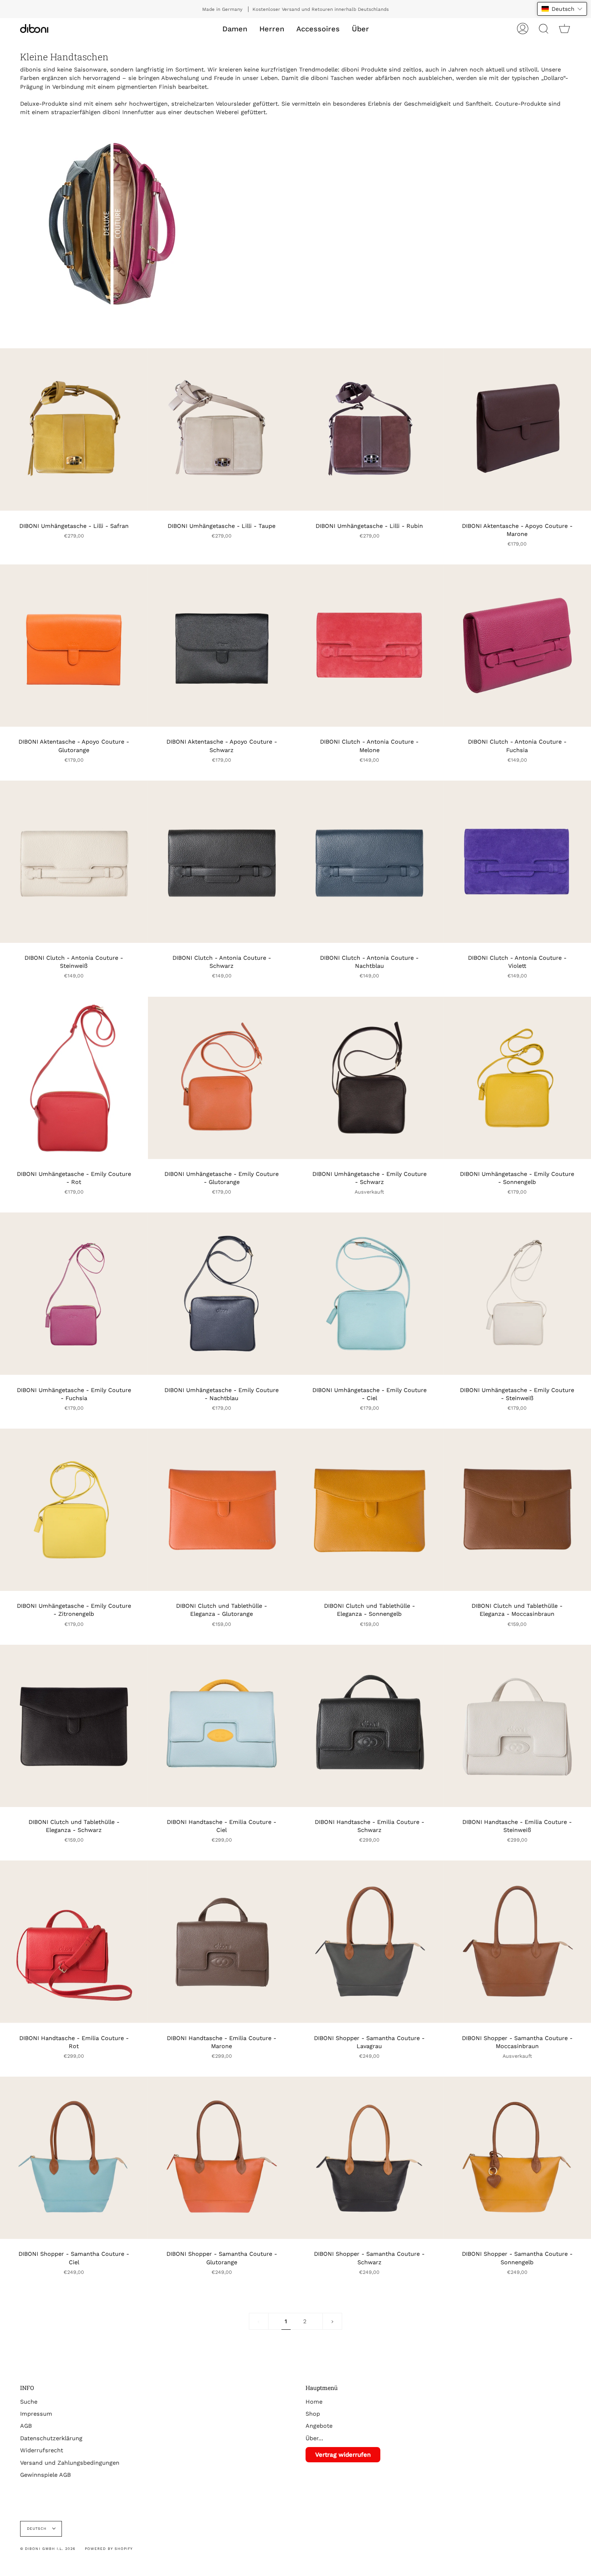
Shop (313, 2414)
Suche (29, 2402)
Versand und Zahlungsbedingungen (70, 2463)
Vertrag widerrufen (343, 2455)
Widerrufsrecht (42, 2450)
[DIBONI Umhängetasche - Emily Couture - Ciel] (369, 1294)
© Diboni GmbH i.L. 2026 (48, 2549)
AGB (26, 2426)
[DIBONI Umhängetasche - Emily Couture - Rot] (74, 1078)
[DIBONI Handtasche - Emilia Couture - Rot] (74, 1942)
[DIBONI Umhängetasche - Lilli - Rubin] (369, 429)
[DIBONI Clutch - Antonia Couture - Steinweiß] (74, 862)
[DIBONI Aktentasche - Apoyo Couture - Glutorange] (74, 646)
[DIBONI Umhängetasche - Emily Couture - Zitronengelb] (74, 1510)
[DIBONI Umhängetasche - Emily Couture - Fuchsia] (74, 1294)
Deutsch (38, 2529)
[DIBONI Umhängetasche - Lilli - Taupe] (222, 429)
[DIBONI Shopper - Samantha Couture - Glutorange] (222, 2158)
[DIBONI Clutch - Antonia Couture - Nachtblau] (369, 862)
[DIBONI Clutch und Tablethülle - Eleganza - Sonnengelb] (369, 1510)
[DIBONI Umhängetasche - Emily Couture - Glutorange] (222, 1078)
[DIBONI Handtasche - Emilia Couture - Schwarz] (369, 1726)
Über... (314, 2438)
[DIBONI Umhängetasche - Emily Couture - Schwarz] (369, 1078)
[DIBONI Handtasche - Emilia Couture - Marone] (222, 1942)
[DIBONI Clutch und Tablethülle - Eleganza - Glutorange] (222, 1510)
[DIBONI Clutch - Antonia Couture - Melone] (369, 646)
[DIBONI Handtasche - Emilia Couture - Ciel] (222, 1726)
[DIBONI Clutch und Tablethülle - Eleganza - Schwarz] (74, 1726)
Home (314, 2402)
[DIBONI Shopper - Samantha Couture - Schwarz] (369, 2158)
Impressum (36, 2414)
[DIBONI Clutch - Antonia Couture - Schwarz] (222, 862)
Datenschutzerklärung (51, 2438)
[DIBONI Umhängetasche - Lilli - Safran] (74, 429)
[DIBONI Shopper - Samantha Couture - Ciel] (74, 2158)
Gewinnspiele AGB (45, 2475)
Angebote (319, 2426)
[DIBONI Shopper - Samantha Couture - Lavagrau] (369, 1942)
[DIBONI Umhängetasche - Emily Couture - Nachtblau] (222, 1294)
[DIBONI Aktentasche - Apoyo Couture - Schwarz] (222, 646)
